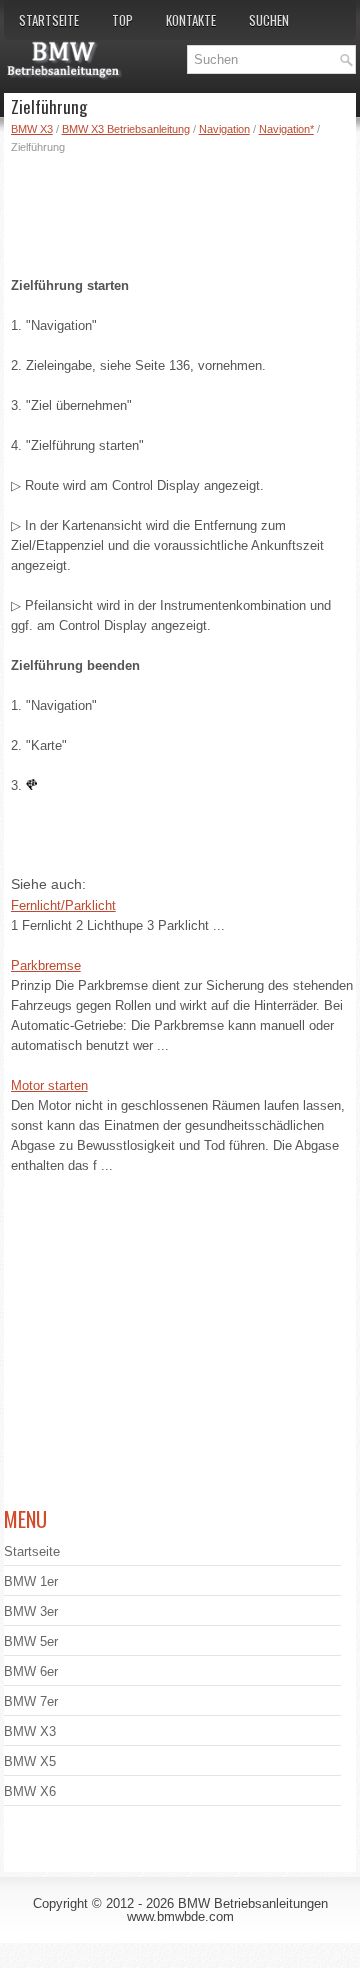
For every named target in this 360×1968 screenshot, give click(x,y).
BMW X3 (32, 129)
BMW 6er (31, 1671)
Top (122, 20)
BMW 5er (31, 1641)
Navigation (224, 129)
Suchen (269, 20)
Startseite (49, 20)
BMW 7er (31, 1701)
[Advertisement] (184, 211)
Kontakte (191, 20)
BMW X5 (30, 1761)
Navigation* (286, 129)
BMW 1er (31, 1581)
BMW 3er (31, 1611)
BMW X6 (30, 1791)
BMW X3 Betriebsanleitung (126, 129)
